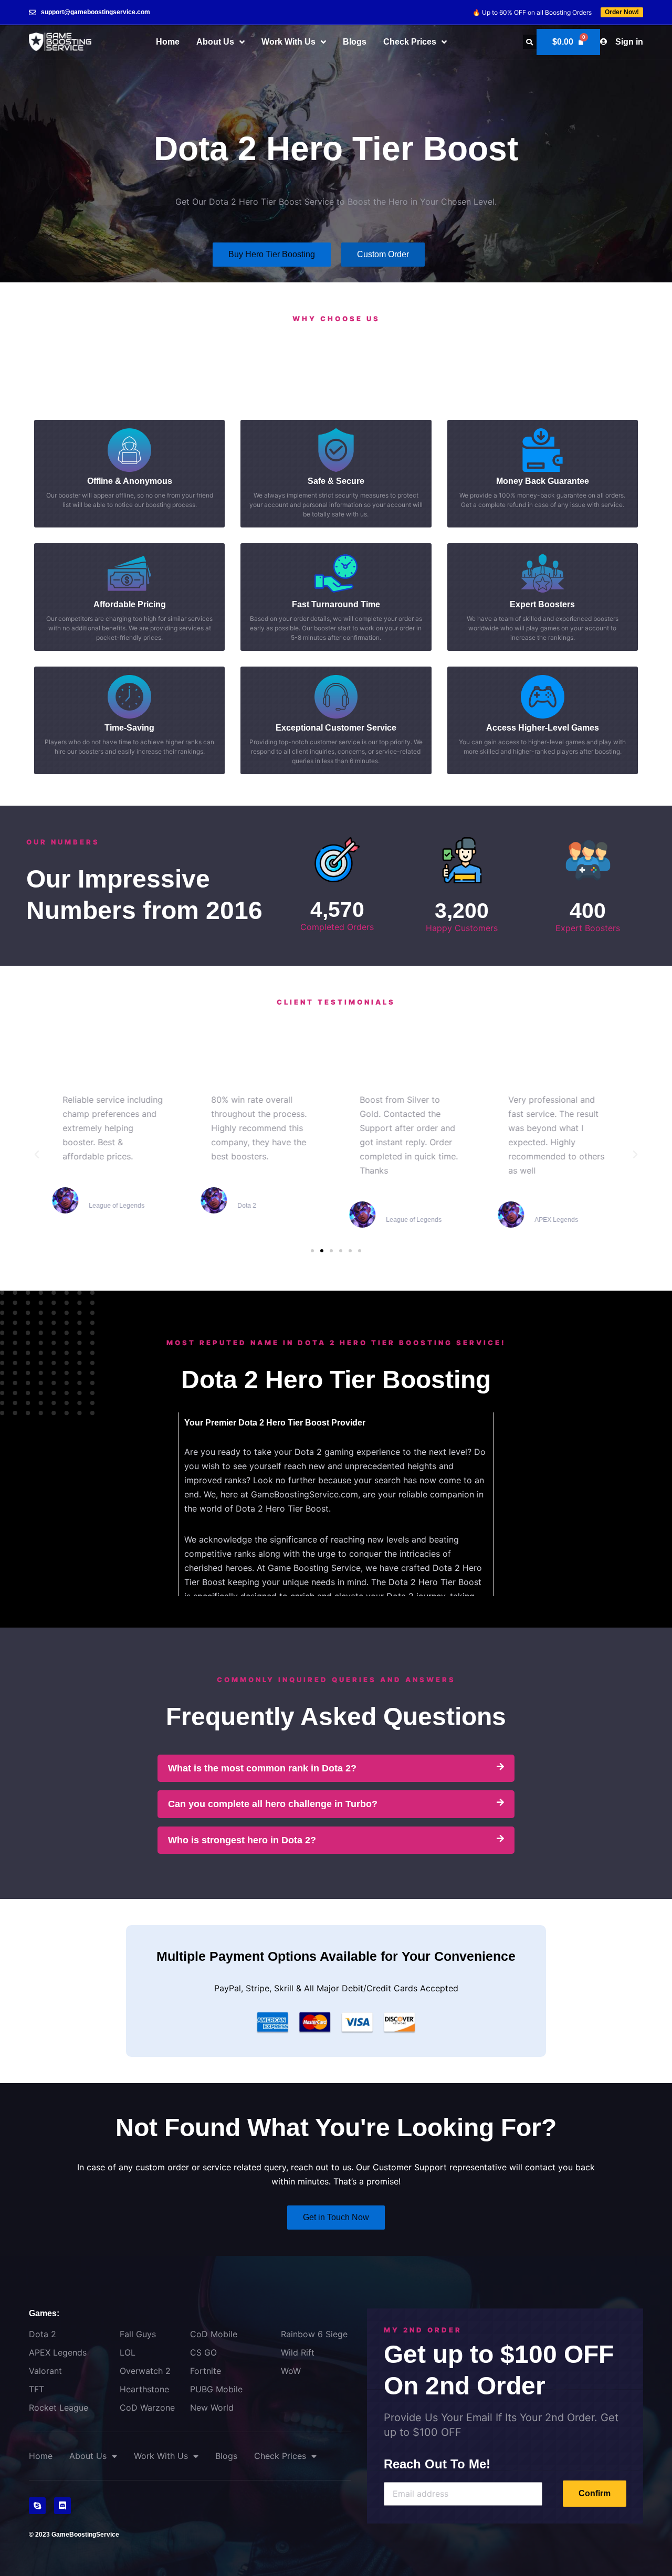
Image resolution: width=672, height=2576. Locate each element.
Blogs (355, 42)
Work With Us (288, 42)
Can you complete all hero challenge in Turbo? (273, 1804)
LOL (128, 2352)
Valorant (45, 2371)
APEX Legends (58, 2352)
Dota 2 (43, 2334)
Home (168, 42)
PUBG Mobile (216, 2389)
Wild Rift (298, 2352)
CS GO (203, 2352)
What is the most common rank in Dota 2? (262, 1768)
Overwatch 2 (145, 2371)
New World (212, 2408)
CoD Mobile (214, 2334)
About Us (215, 42)
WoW (291, 2371)
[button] (530, 42)
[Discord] (62, 2506)
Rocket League (59, 2408)
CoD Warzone (147, 2408)
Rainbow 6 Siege (314, 2334)
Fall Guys (138, 2334)
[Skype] (37, 2506)
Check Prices (410, 42)
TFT (36, 2389)
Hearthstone (144, 2389)
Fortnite (206, 2371)
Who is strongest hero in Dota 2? (242, 1840)
